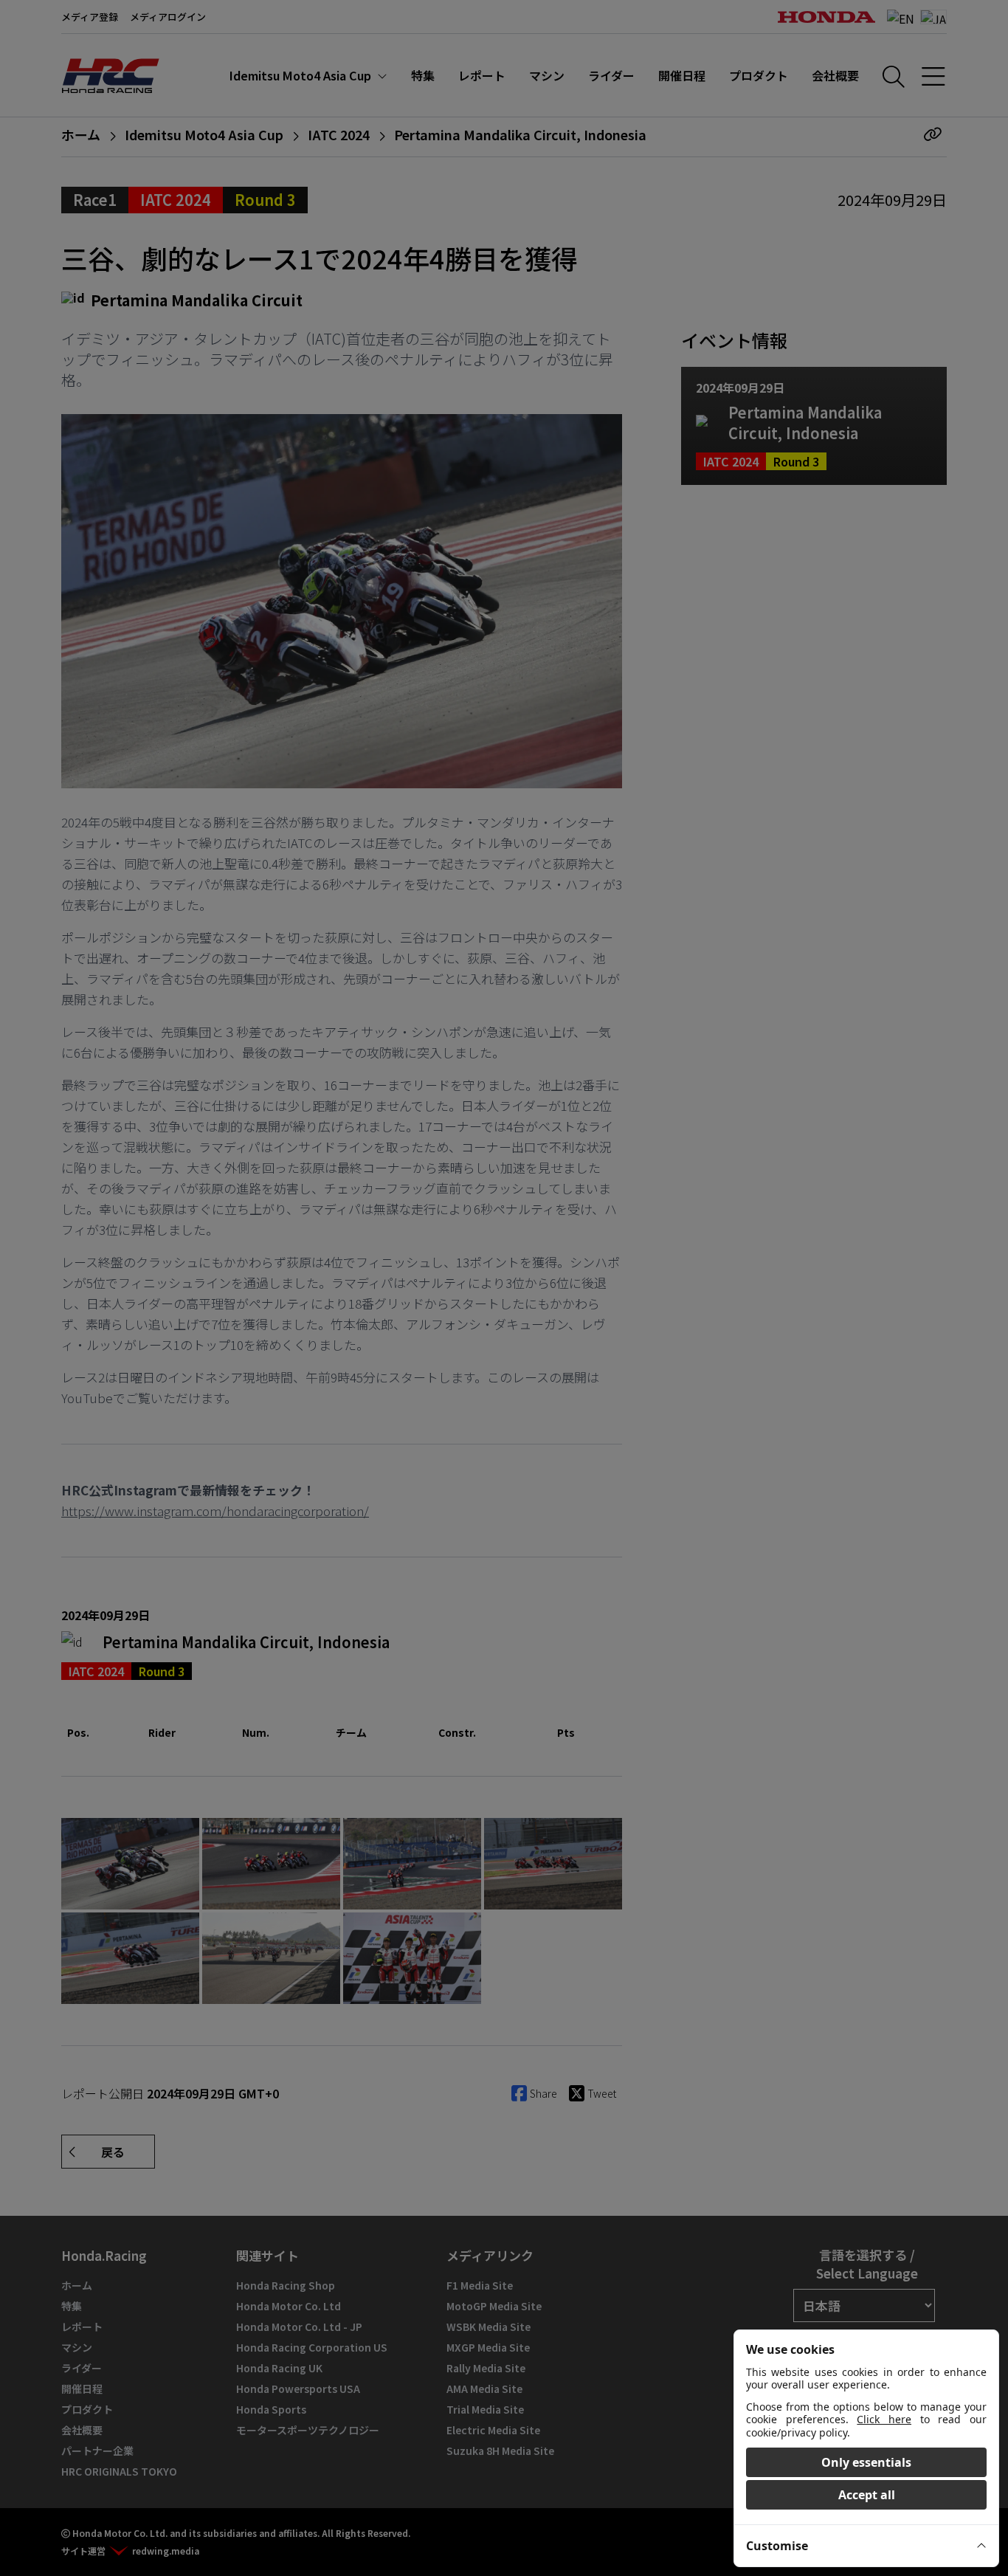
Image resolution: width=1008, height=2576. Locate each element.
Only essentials (866, 2462)
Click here (884, 2419)
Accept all (867, 2495)
